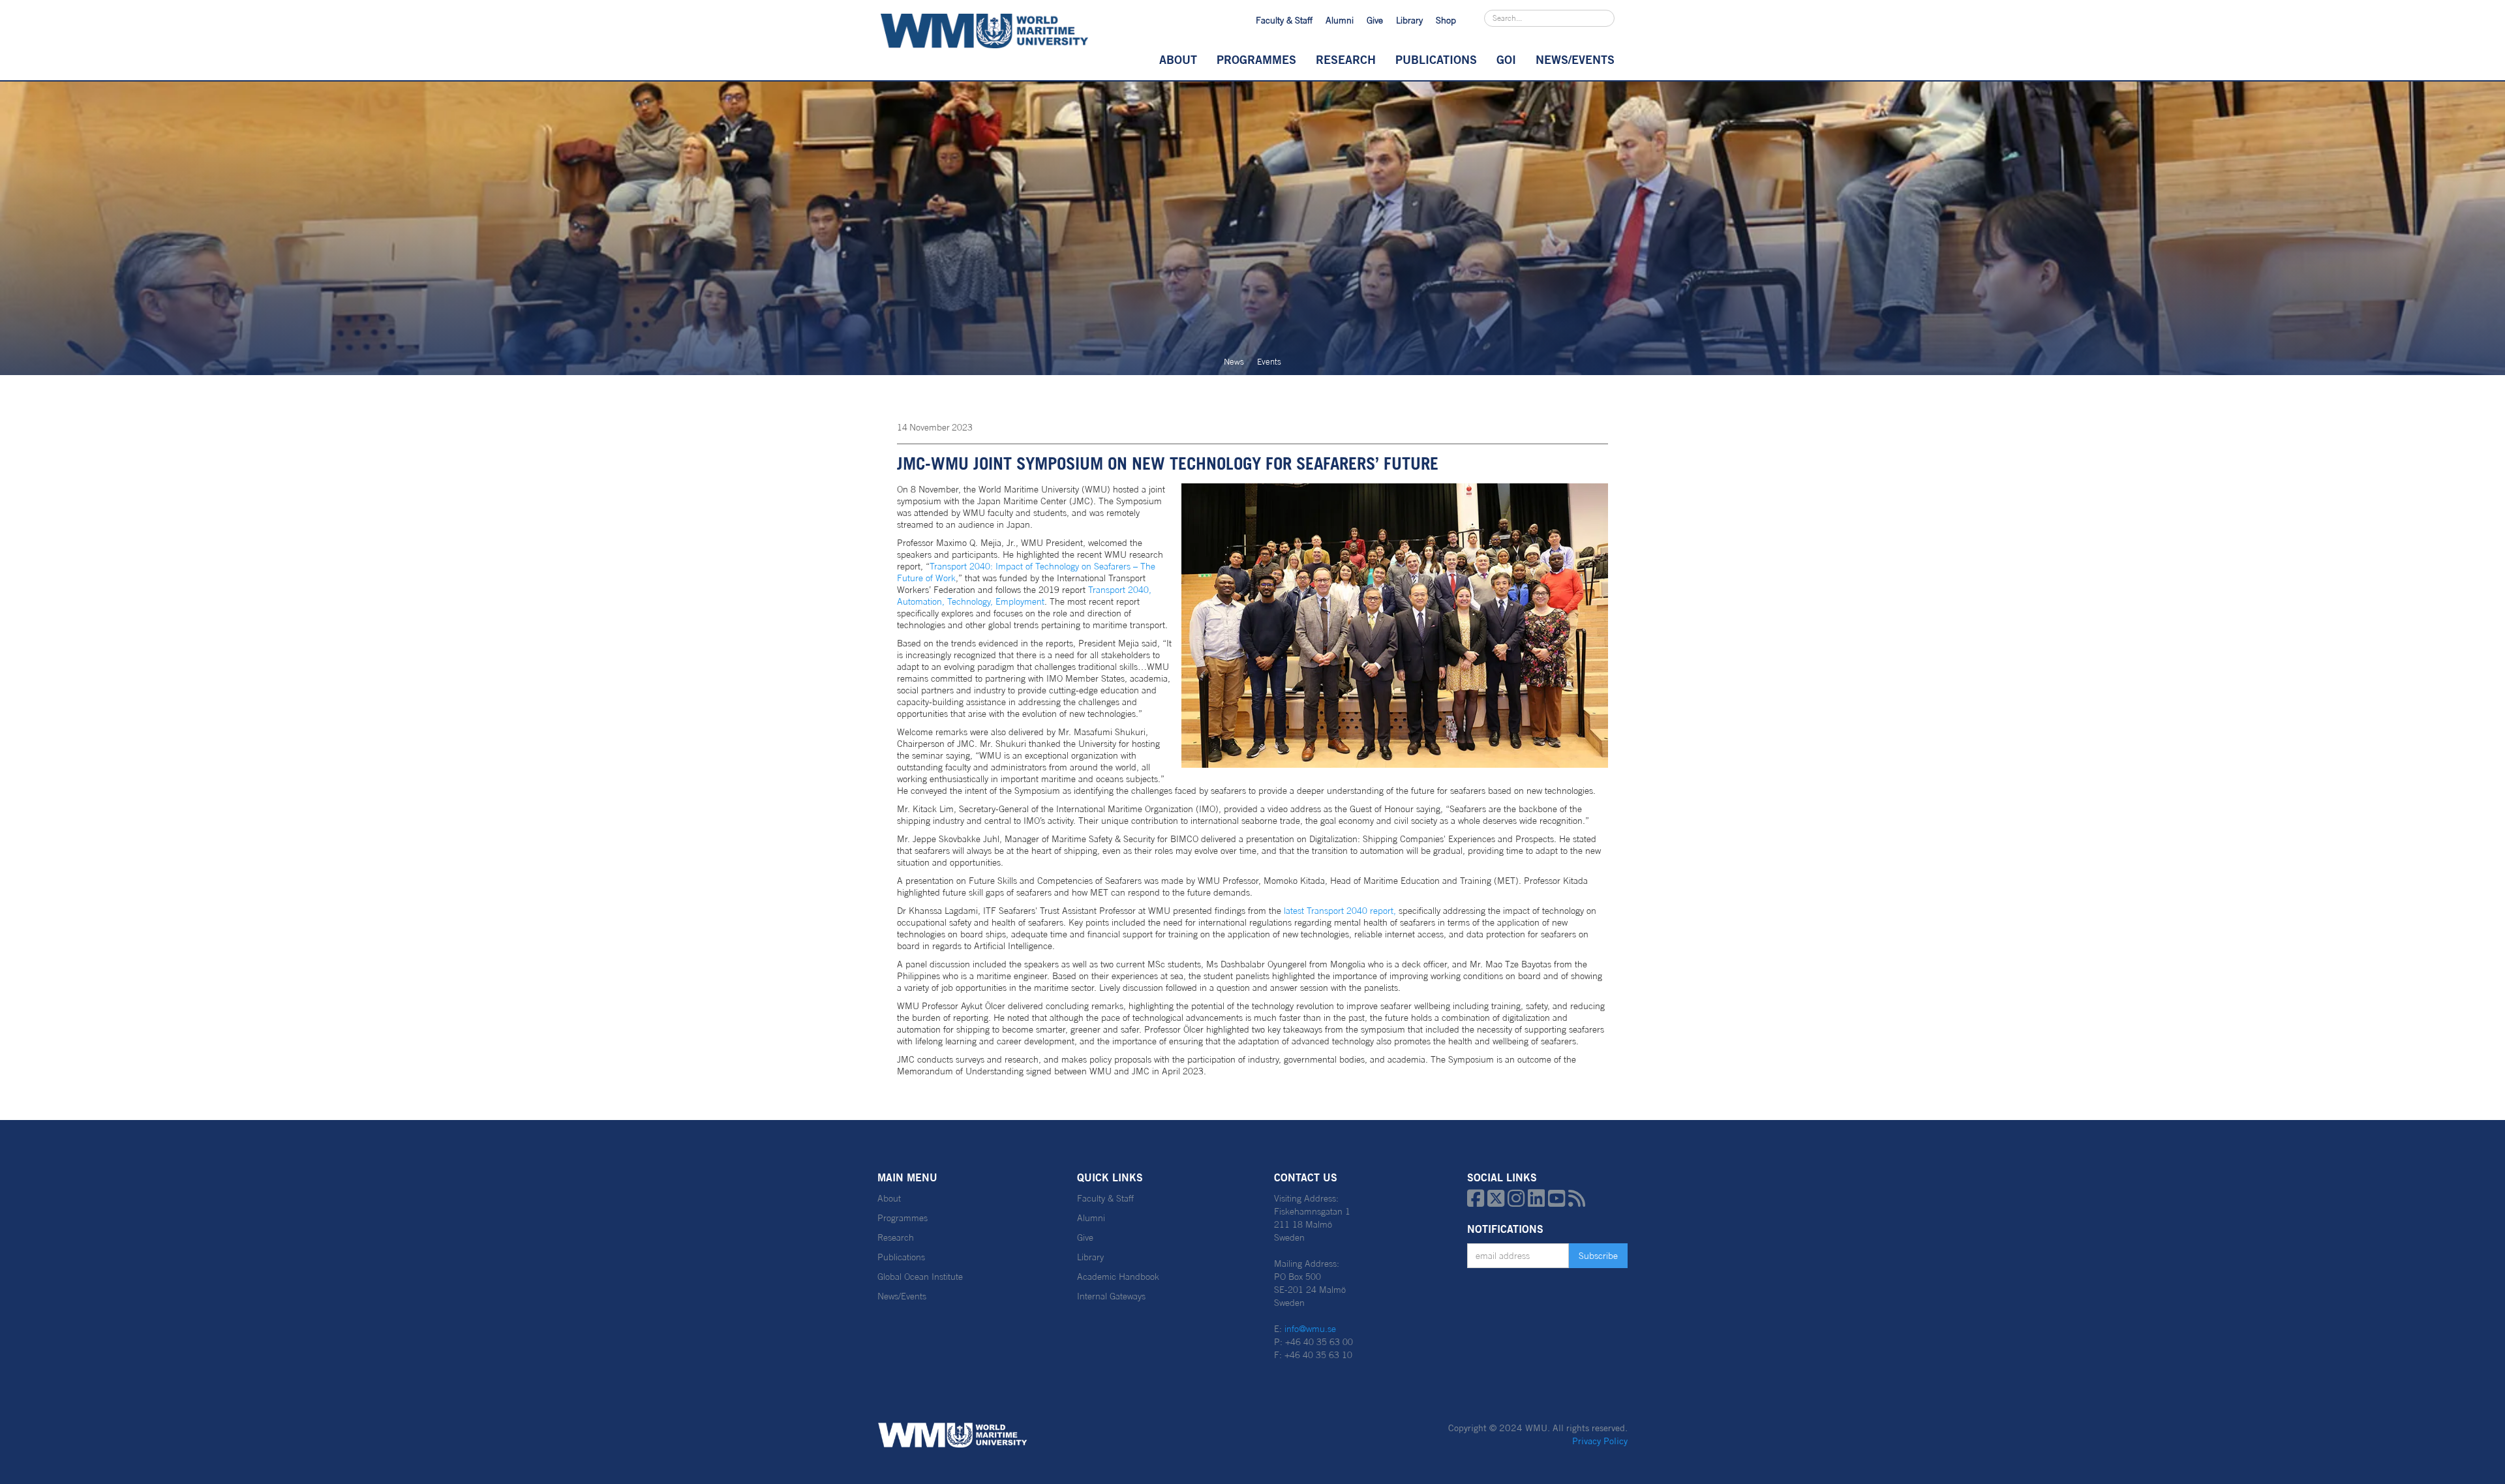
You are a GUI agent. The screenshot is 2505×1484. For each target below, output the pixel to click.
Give (1375, 20)
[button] (1178, 59)
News (1234, 362)
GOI (1506, 59)
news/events (1575, 59)
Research (1346, 59)
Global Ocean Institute (920, 1277)
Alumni (1340, 20)
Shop (1446, 20)
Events (1269, 362)
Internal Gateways (1111, 1296)
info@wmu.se (1310, 1329)
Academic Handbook (1118, 1277)
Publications (1436, 59)
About (1178, 59)
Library (1409, 20)
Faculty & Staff (1284, 20)
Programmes (1256, 59)
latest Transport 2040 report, (1340, 911)
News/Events (902, 1296)
